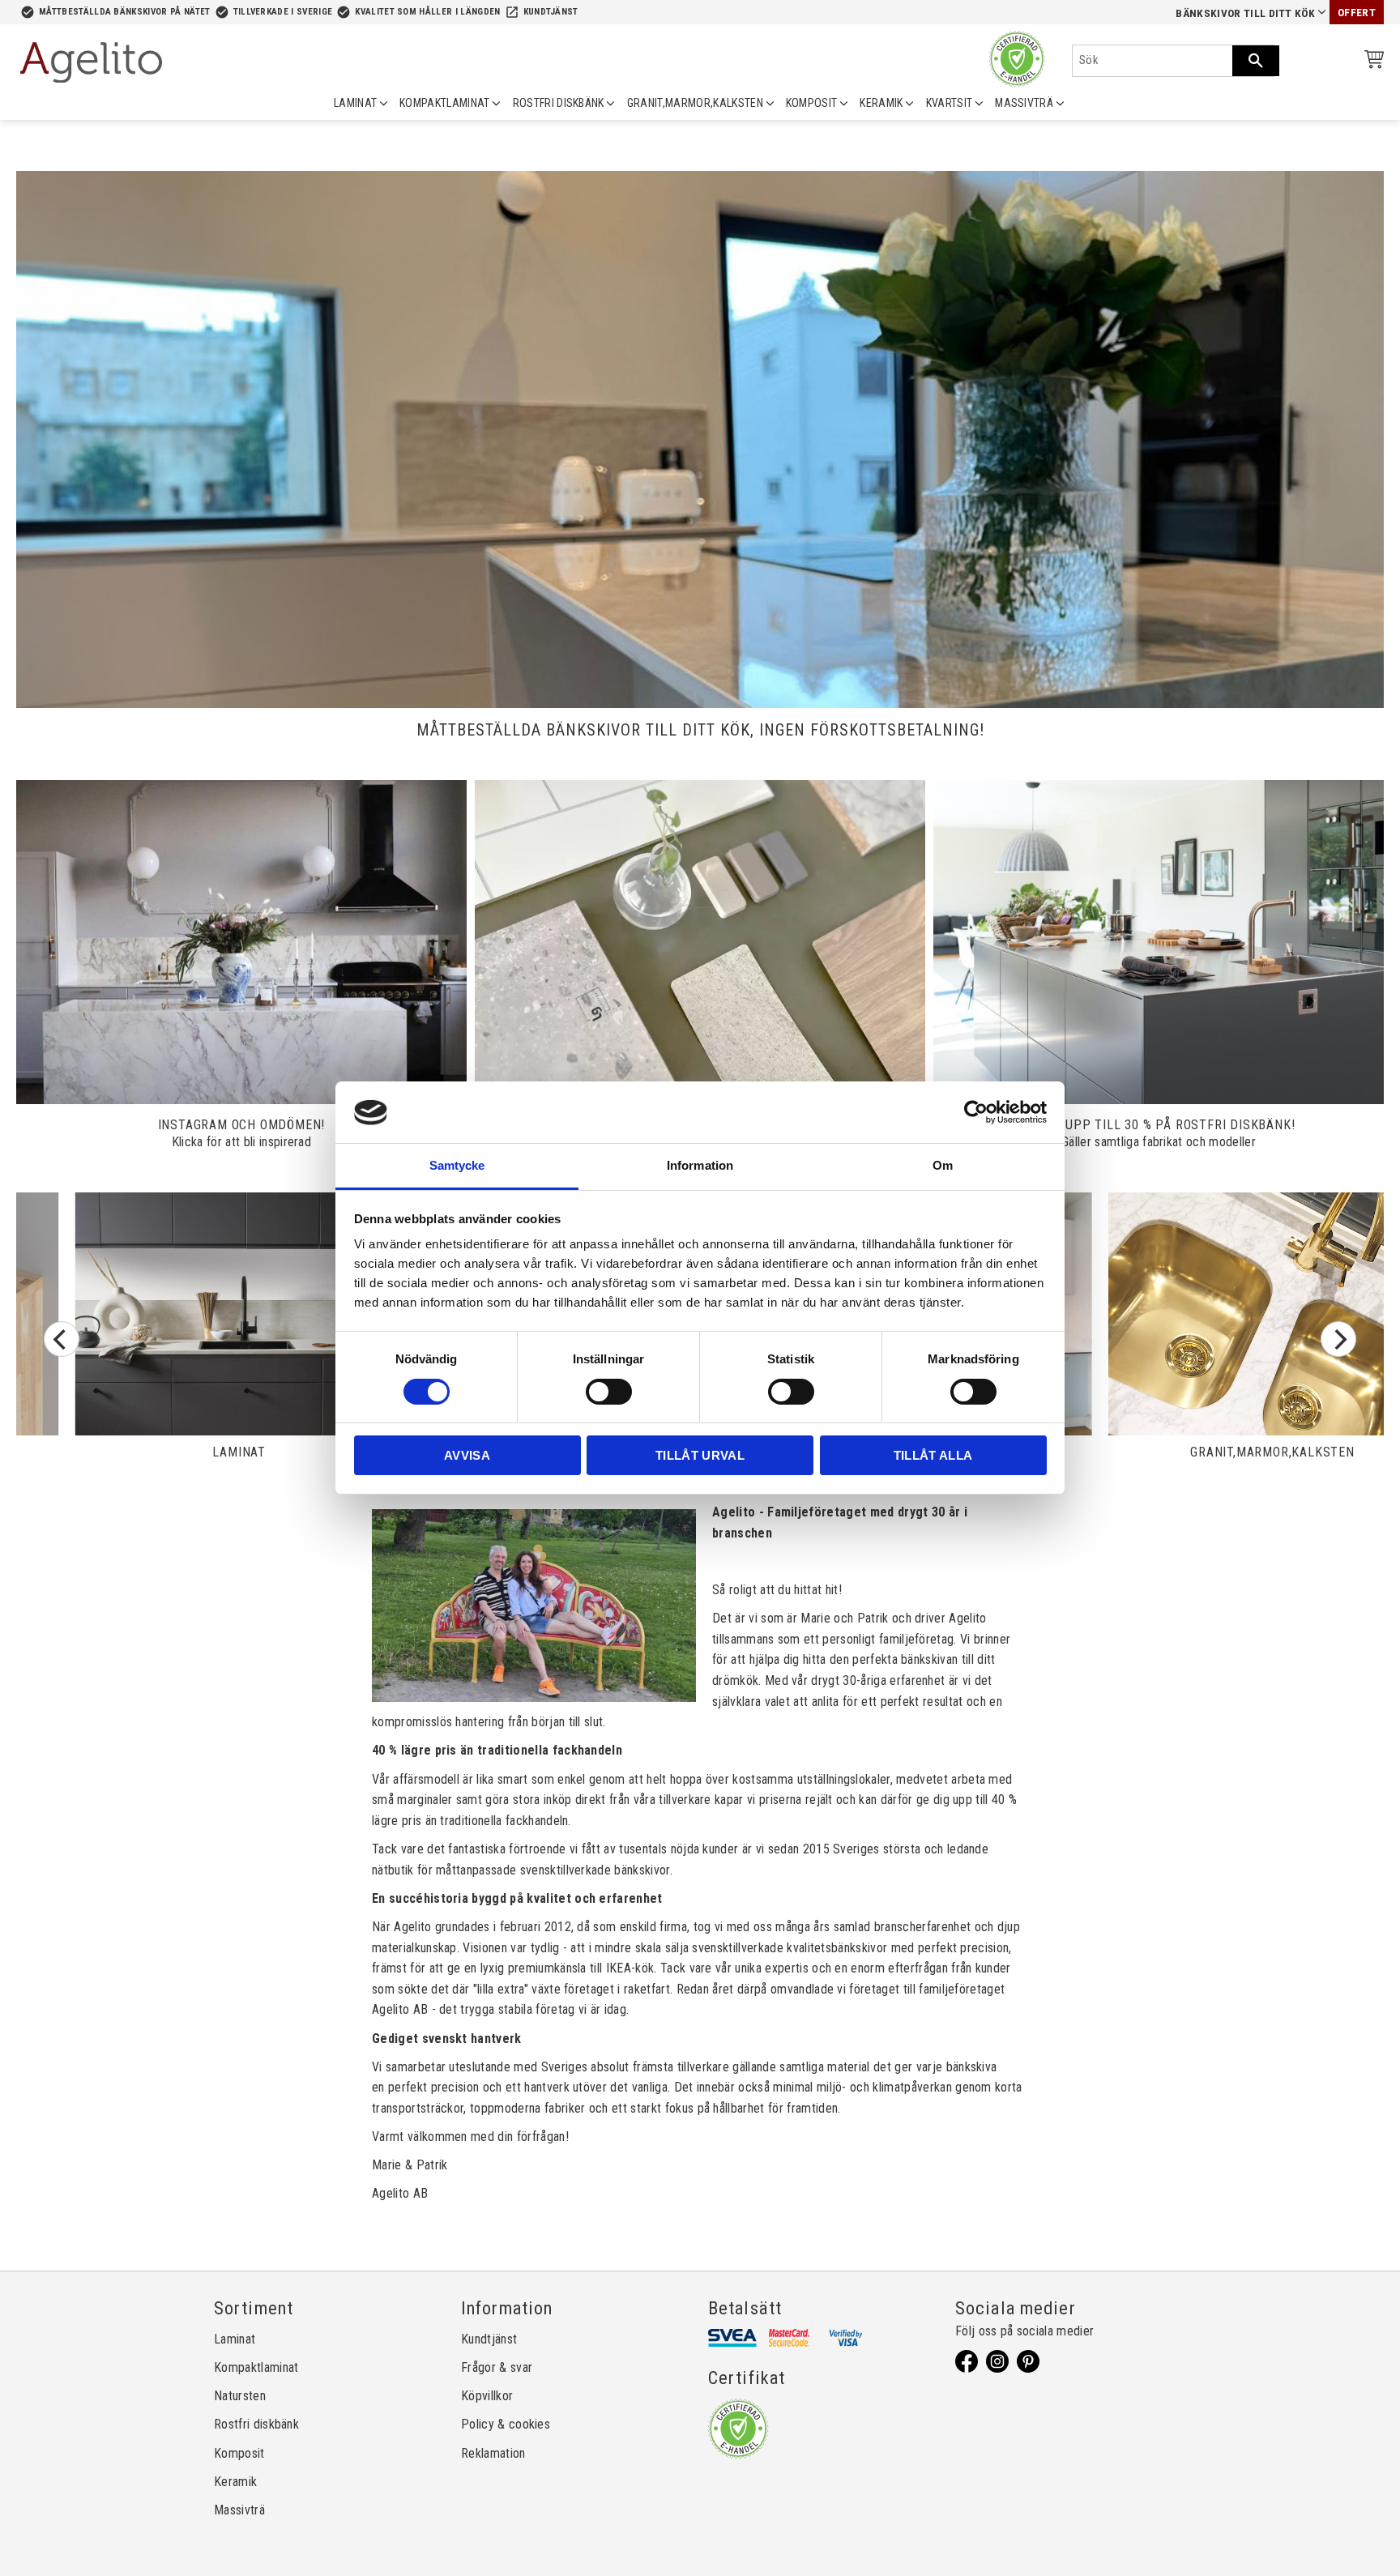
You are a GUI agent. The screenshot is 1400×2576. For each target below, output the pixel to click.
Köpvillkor (487, 2396)
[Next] (1338, 1339)
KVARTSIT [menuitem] (950, 103)
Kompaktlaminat (256, 2367)
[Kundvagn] (1371, 62)
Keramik (235, 2482)
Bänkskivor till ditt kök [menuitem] (1245, 13)
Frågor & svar (497, 2367)
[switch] (609, 1392)
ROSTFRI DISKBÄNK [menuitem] (559, 103)
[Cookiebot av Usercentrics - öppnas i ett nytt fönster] (976, 1112)
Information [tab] (700, 1166)
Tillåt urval (700, 1456)
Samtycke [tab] (457, 1166)
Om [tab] (943, 1166)
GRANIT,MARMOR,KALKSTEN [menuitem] (695, 103)
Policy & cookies (506, 2424)
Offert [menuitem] (1357, 13)
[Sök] (1256, 61)
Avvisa (467, 1456)
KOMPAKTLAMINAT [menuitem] (444, 103)
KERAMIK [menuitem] (881, 103)
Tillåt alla (933, 1456)
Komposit (239, 2453)
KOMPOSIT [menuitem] (812, 103)
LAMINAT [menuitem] (355, 103)
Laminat (235, 2339)
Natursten (240, 2396)
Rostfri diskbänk (256, 2424)
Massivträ (239, 2510)
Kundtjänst (551, 12)
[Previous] (62, 1339)
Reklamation (493, 2453)
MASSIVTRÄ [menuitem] (1024, 103)
